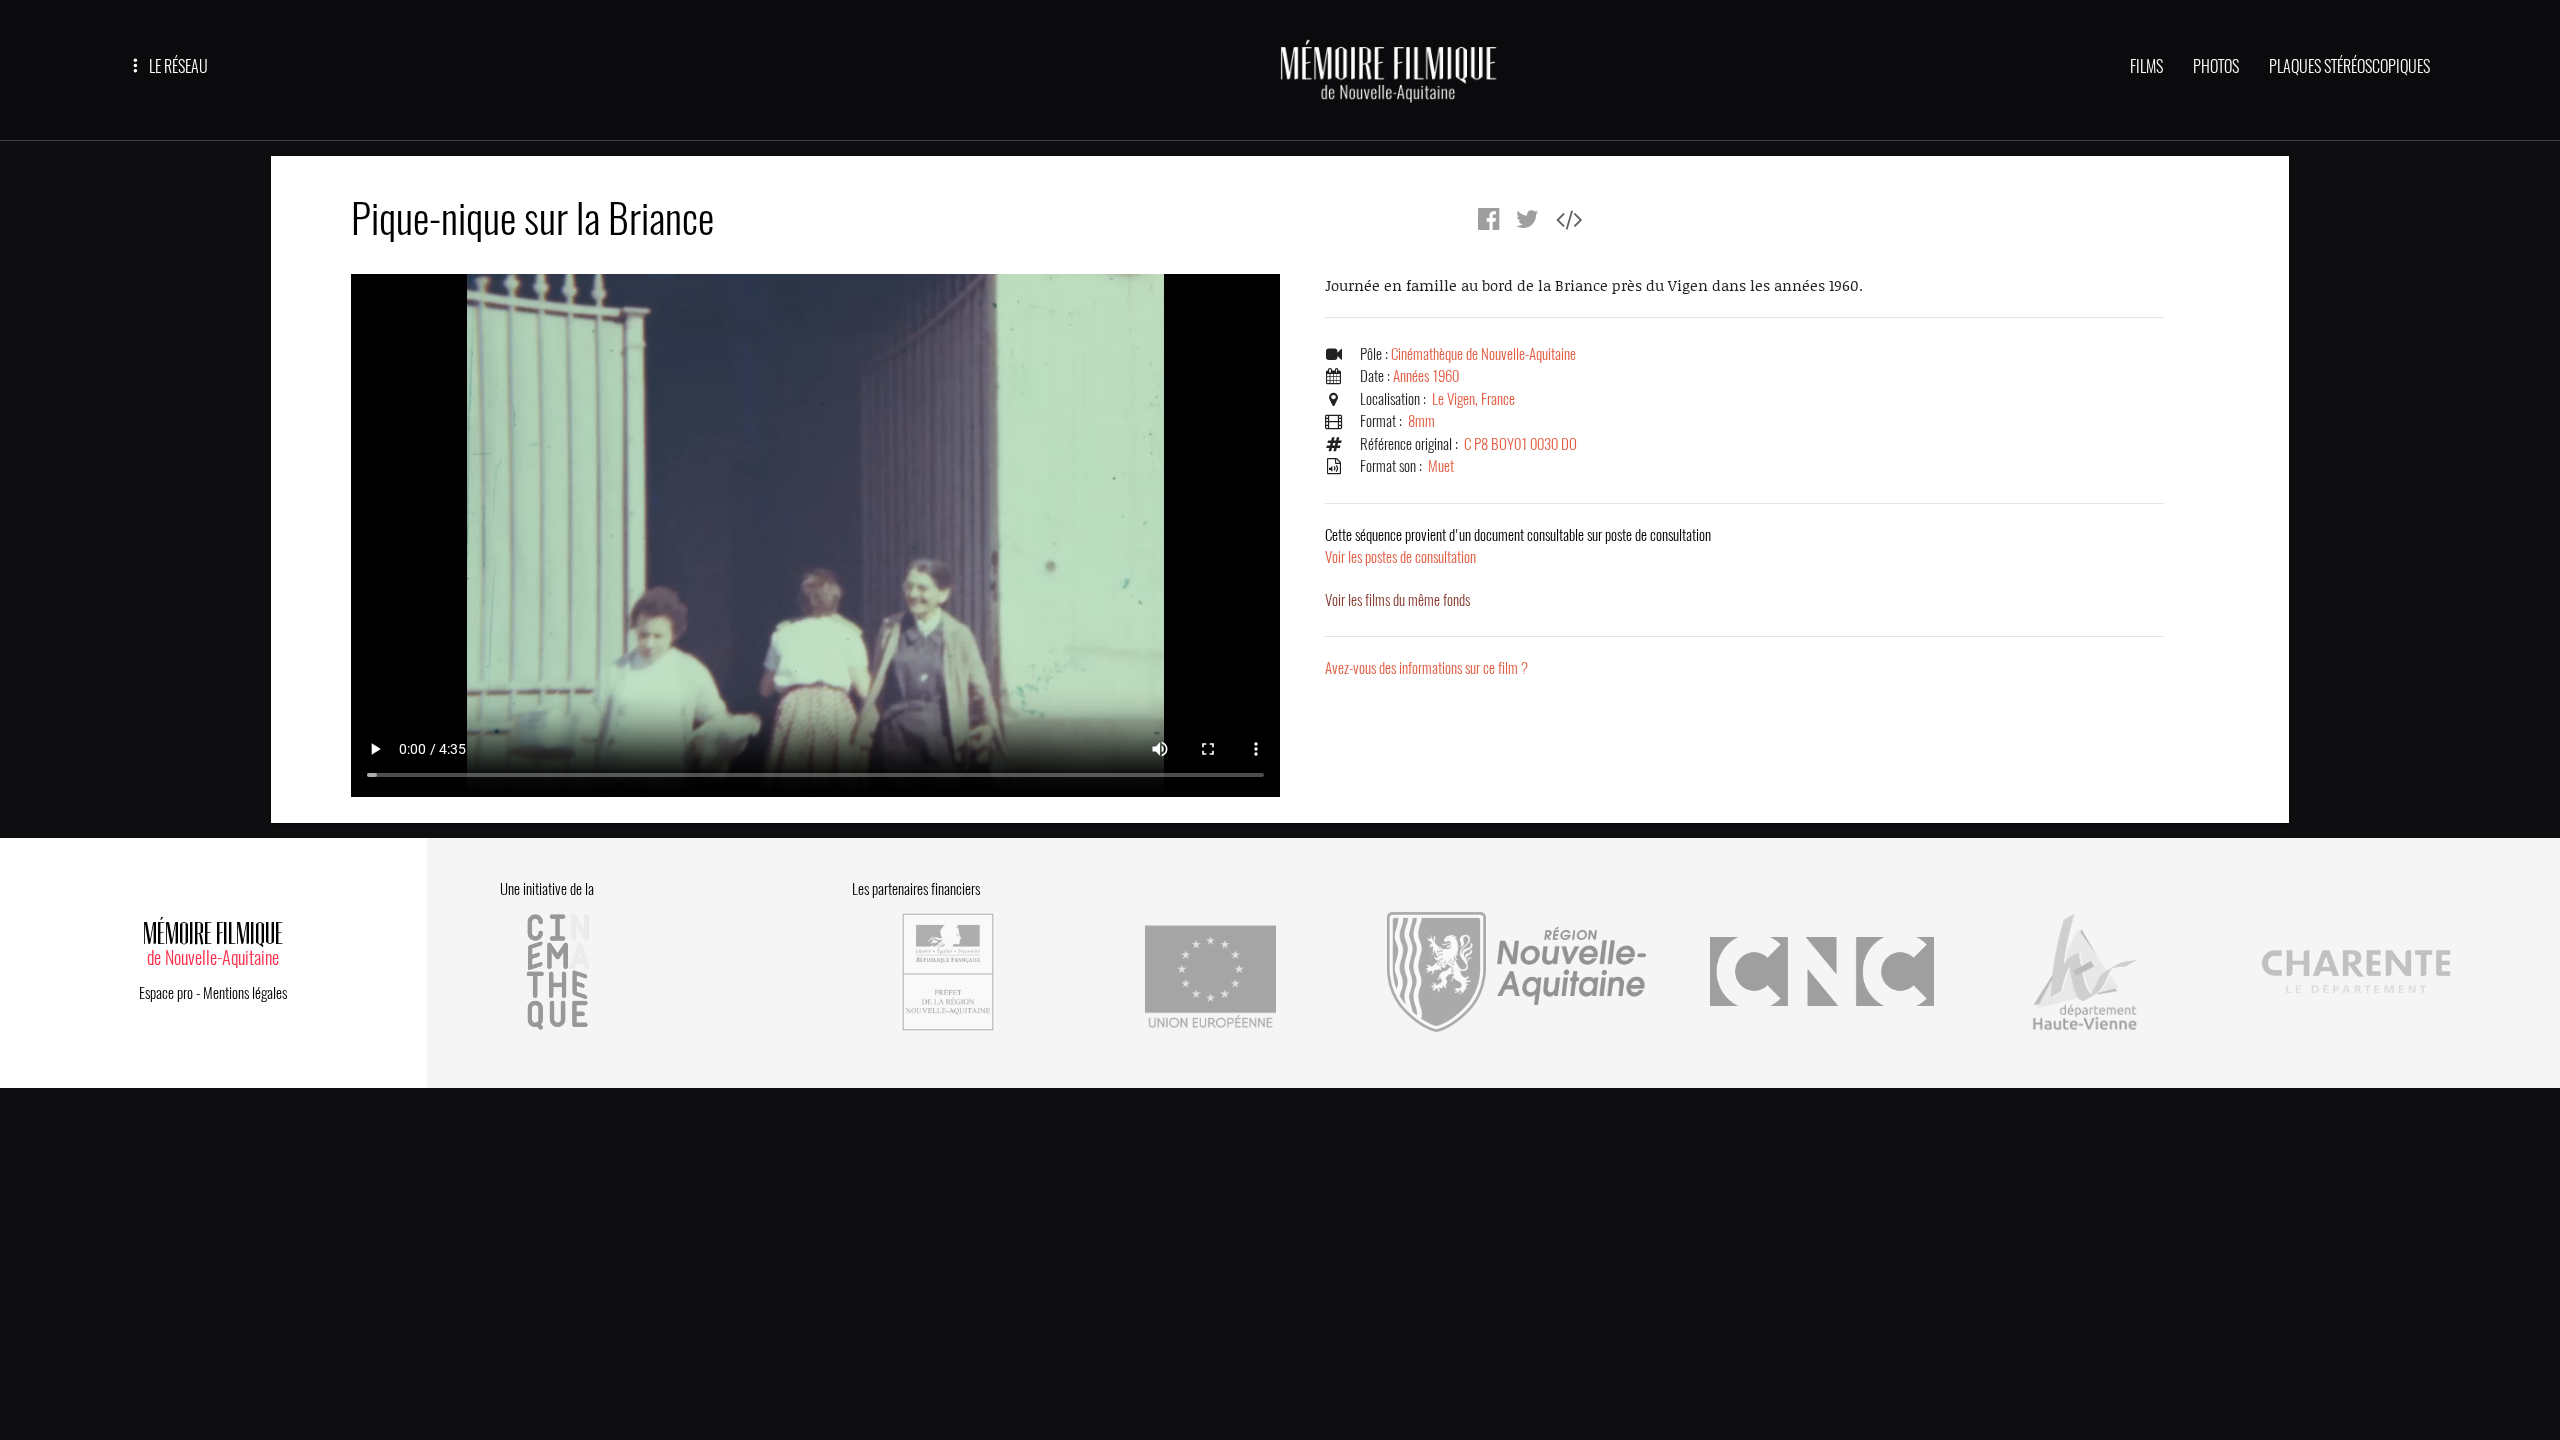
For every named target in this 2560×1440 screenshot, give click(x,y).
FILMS (2146, 66)
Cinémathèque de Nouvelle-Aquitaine (1483, 354)
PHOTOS (2216, 66)
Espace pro (166, 993)
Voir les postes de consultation (1518, 546)
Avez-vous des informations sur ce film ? (1426, 668)
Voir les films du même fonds (1397, 600)
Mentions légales (245, 993)
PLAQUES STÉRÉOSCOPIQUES (2349, 66)
